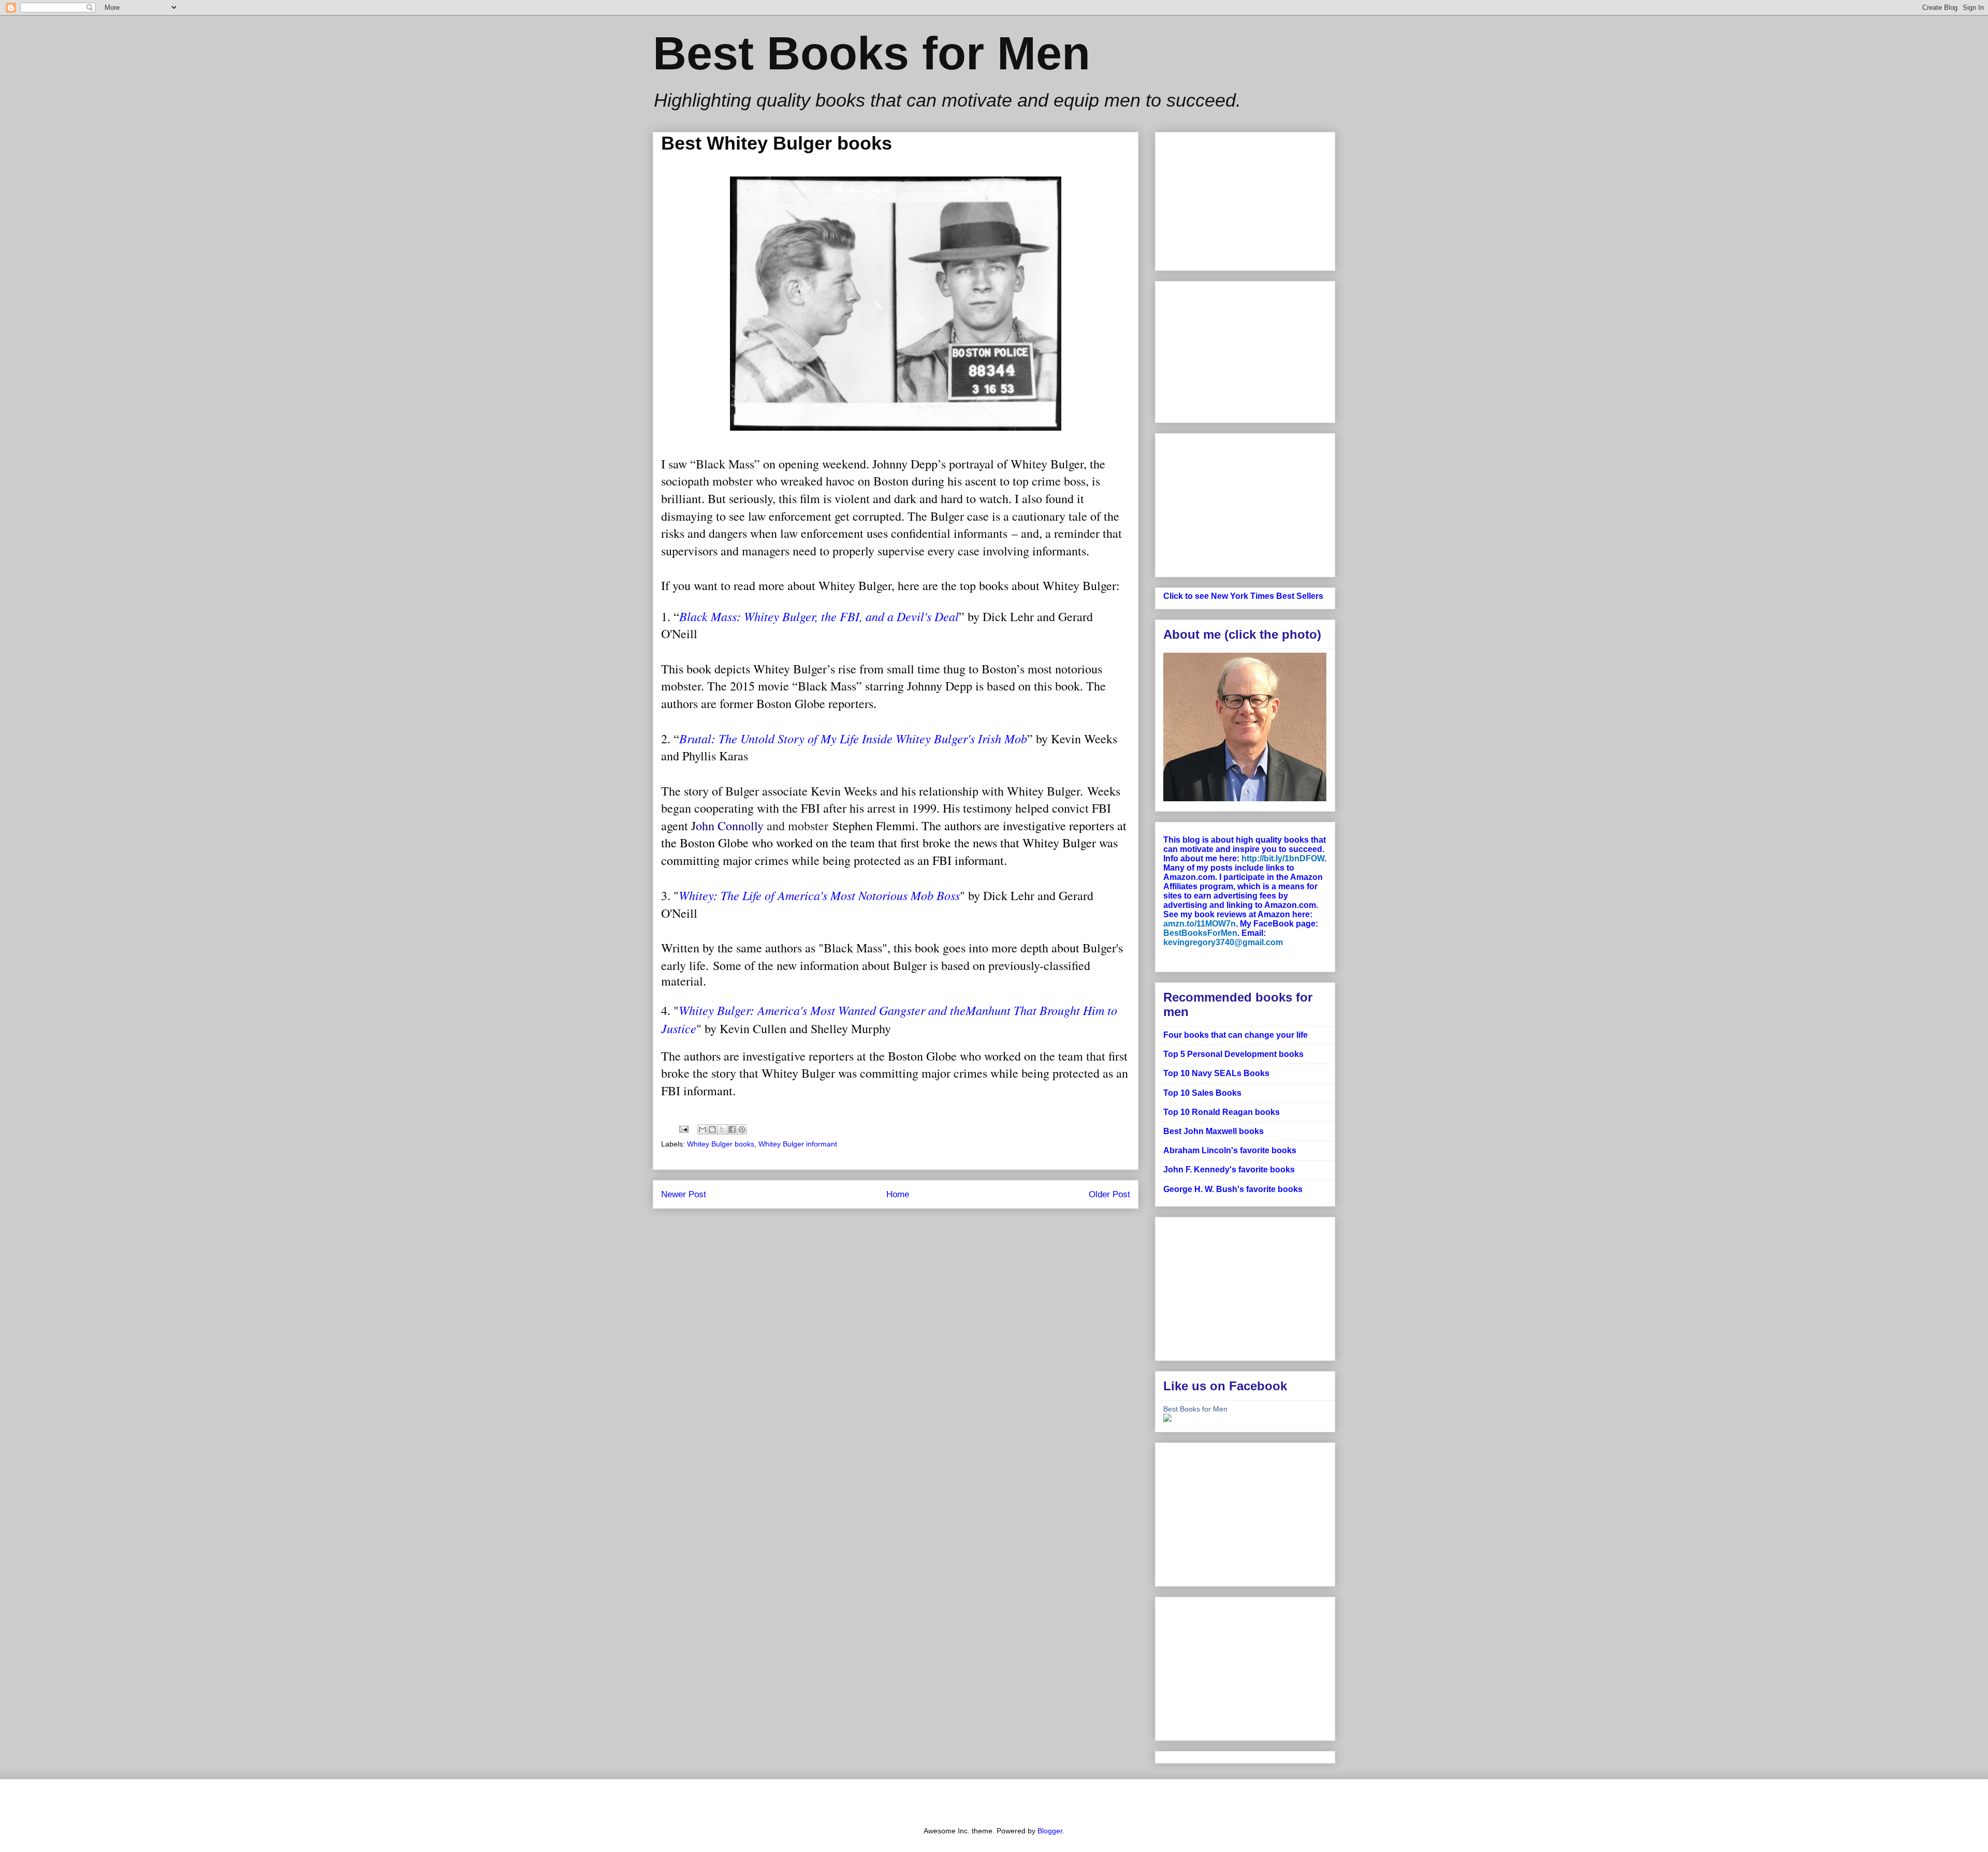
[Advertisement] (1245, 350)
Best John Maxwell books (1214, 1131)
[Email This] (703, 1129)
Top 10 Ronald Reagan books (1222, 1112)
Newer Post (684, 1194)
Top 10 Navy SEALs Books (1216, 1073)
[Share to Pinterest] (742, 1129)
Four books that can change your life (1236, 1035)
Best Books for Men (872, 53)
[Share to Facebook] (732, 1129)
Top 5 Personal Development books (1233, 1054)
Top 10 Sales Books (1202, 1093)
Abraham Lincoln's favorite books (1230, 1150)
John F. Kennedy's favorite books (1229, 1170)
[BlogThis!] (712, 1129)
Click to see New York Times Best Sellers (1243, 596)
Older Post (1109, 1194)
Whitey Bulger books (721, 1144)
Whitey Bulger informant (798, 1144)
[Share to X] (722, 1129)
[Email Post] (683, 1129)
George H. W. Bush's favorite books (1233, 1189)
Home (898, 1194)
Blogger (1050, 1831)
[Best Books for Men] (1167, 1419)
